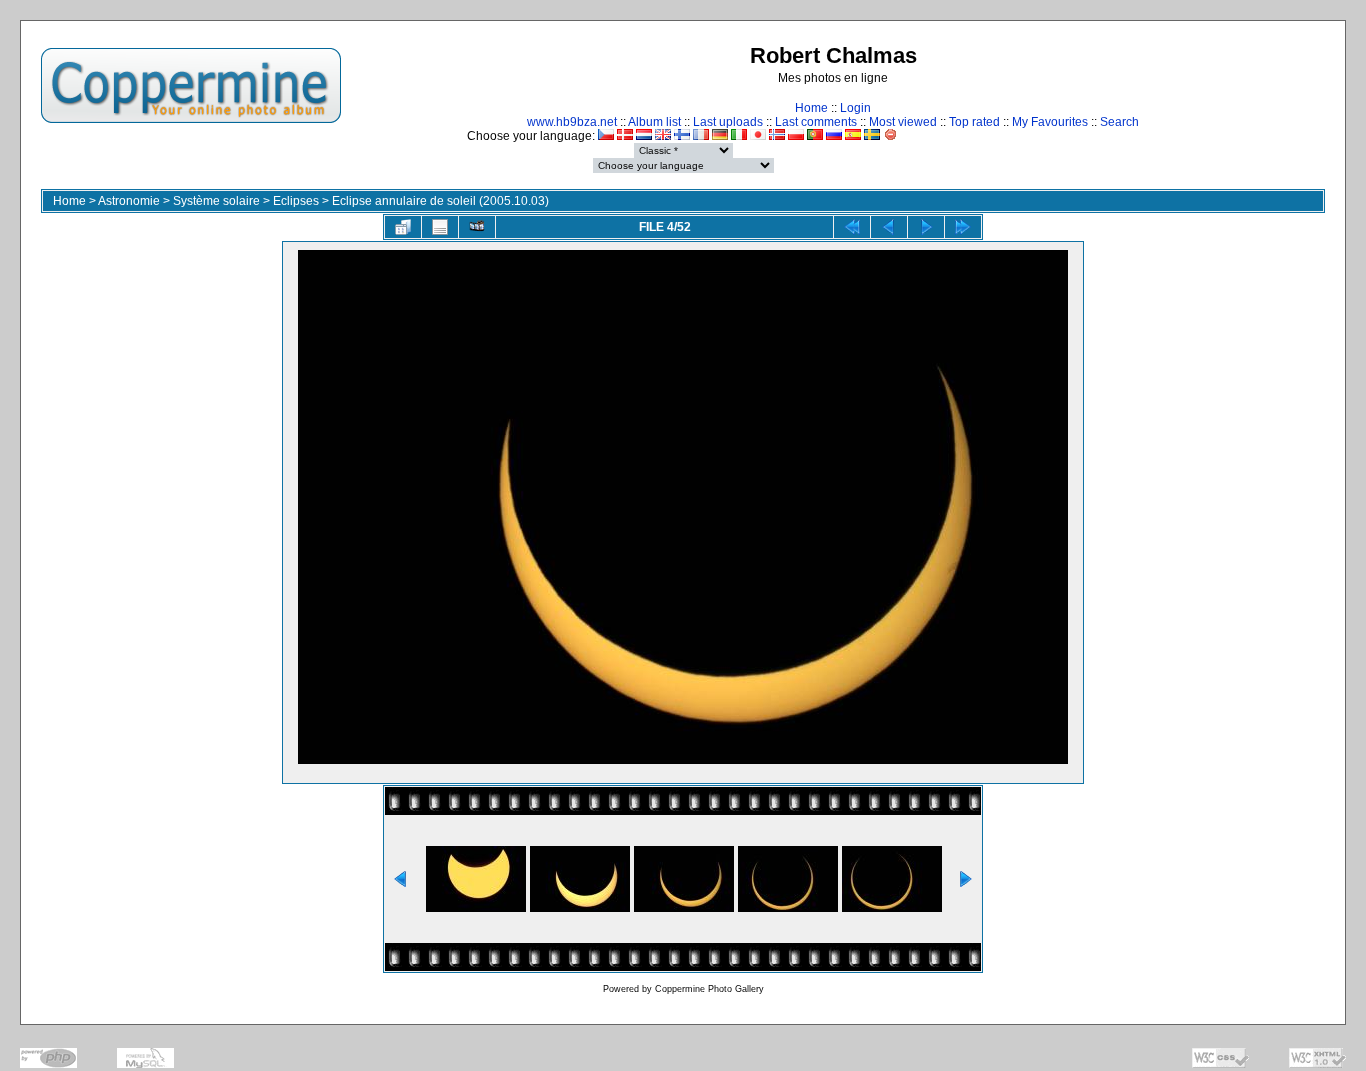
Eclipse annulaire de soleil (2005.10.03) (440, 201)
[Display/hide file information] (440, 227)
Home (811, 108)
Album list (654, 122)
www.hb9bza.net (572, 122)
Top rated (974, 122)
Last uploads (728, 122)
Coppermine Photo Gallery (709, 989)
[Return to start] (852, 227)
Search (1119, 122)
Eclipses (296, 201)
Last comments (816, 122)
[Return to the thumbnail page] (403, 227)
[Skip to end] (963, 227)
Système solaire (216, 201)
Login (855, 108)
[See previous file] (889, 227)
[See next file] (926, 227)
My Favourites (1050, 122)
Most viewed (903, 122)
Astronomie (129, 201)
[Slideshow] (477, 227)
